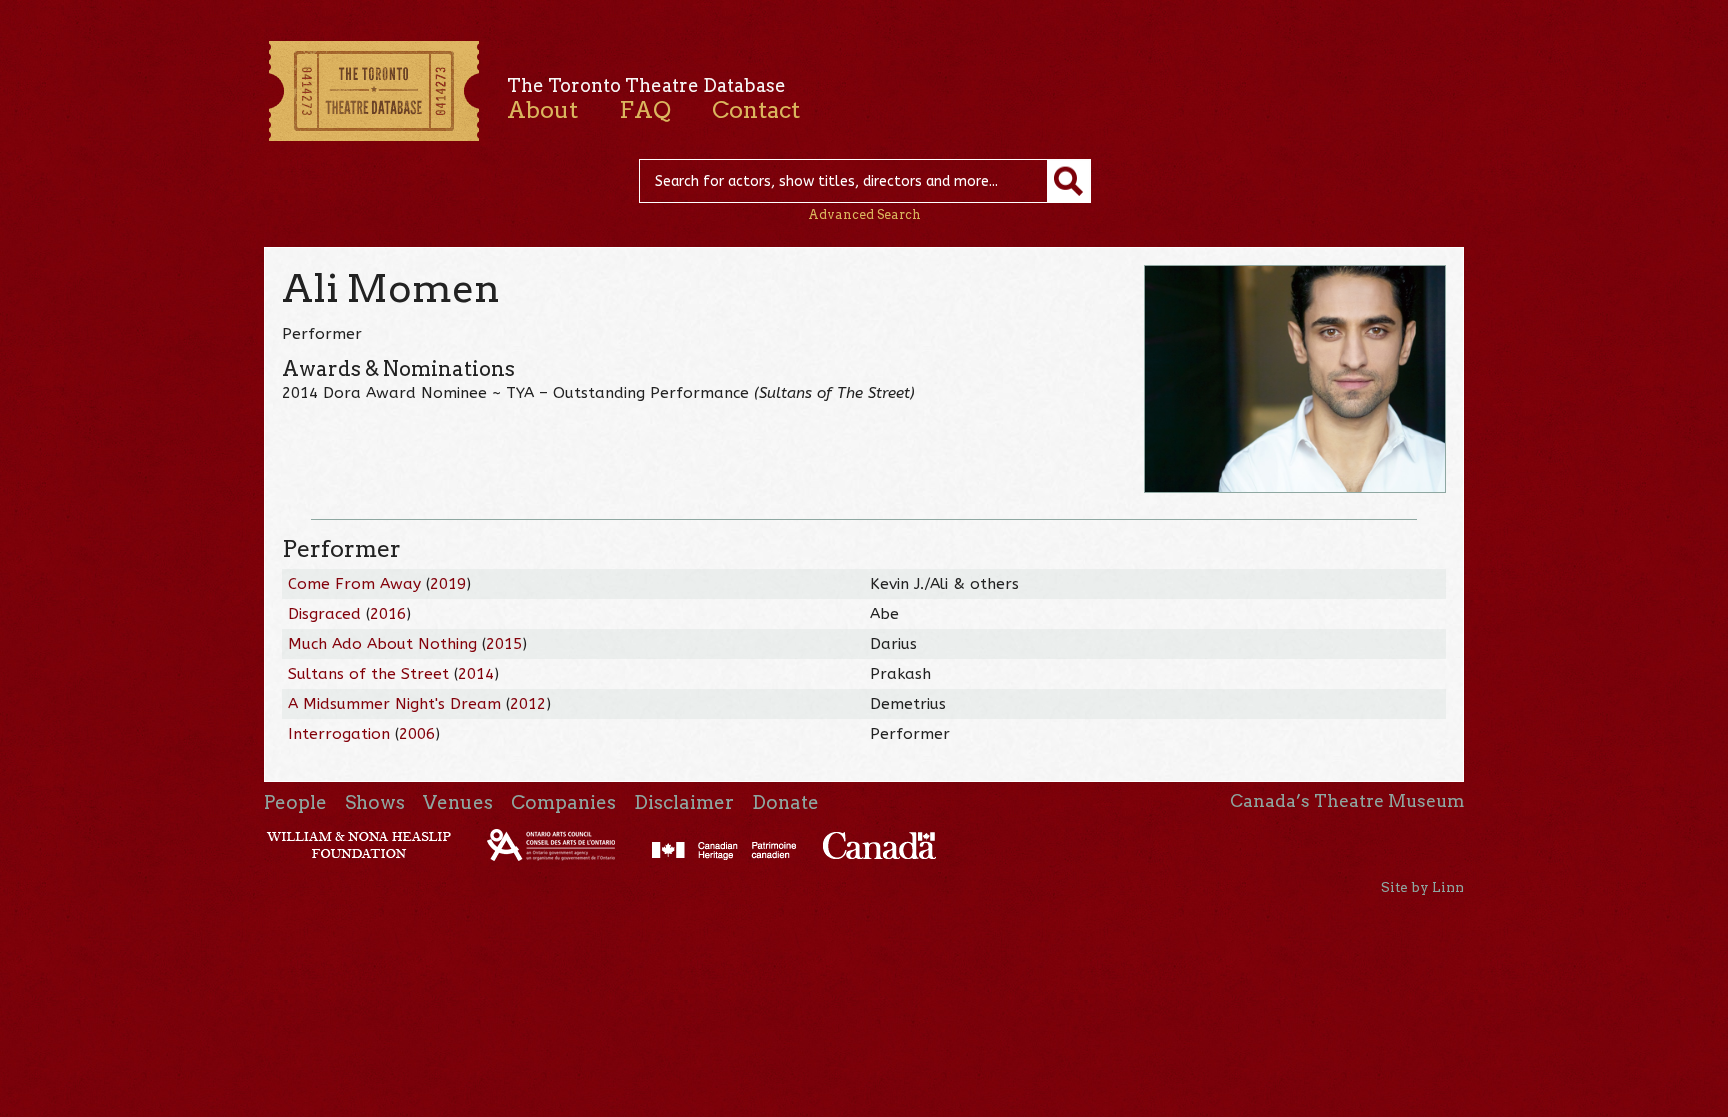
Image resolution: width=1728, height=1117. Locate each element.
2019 (448, 584)
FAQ (645, 110)
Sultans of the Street (368, 674)
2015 (504, 644)
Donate (785, 802)
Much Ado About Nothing (382, 644)
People (295, 802)
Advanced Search (864, 214)
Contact (756, 110)
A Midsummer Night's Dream (394, 704)
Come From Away (354, 584)
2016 (388, 614)
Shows (375, 802)
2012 (528, 704)
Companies (563, 802)
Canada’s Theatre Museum (1347, 801)
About (542, 110)
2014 (476, 674)
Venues (458, 802)
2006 (417, 734)
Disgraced (324, 614)
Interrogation (339, 734)
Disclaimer (684, 802)
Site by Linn (1422, 887)
